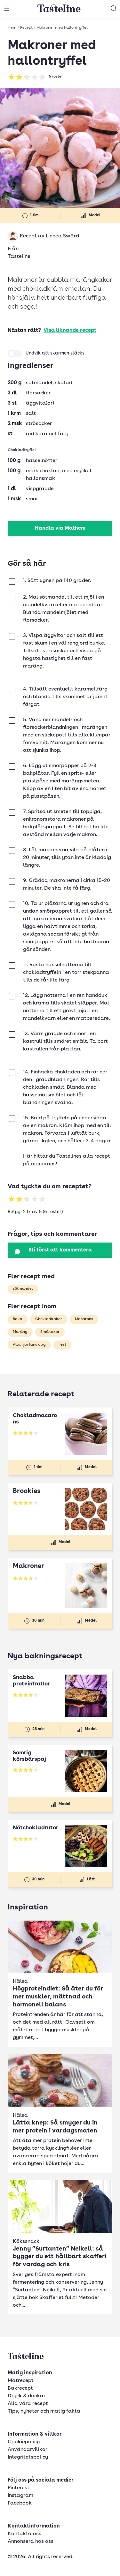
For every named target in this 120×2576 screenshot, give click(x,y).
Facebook (20, 2503)
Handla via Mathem (60, 528)
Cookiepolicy (24, 2442)
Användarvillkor (28, 2450)
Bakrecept (20, 2388)
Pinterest (19, 2488)
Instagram (20, 2496)
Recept (26, 28)
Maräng (20, 1332)
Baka (18, 1319)
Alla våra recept (28, 2404)
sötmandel (23, 1289)
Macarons (84, 1319)
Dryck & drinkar (27, 2396)
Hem (12, 28)
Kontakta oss (24, 2534)
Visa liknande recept (70, 331)
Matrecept (21, 2381)
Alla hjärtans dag (29, 1345)
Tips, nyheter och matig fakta (44, 2411)
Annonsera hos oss (31, 2542)
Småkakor (50, 1332)
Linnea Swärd (62, 236)
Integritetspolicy (28, 2457)
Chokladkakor (49, 1319)
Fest (62, 1345)
